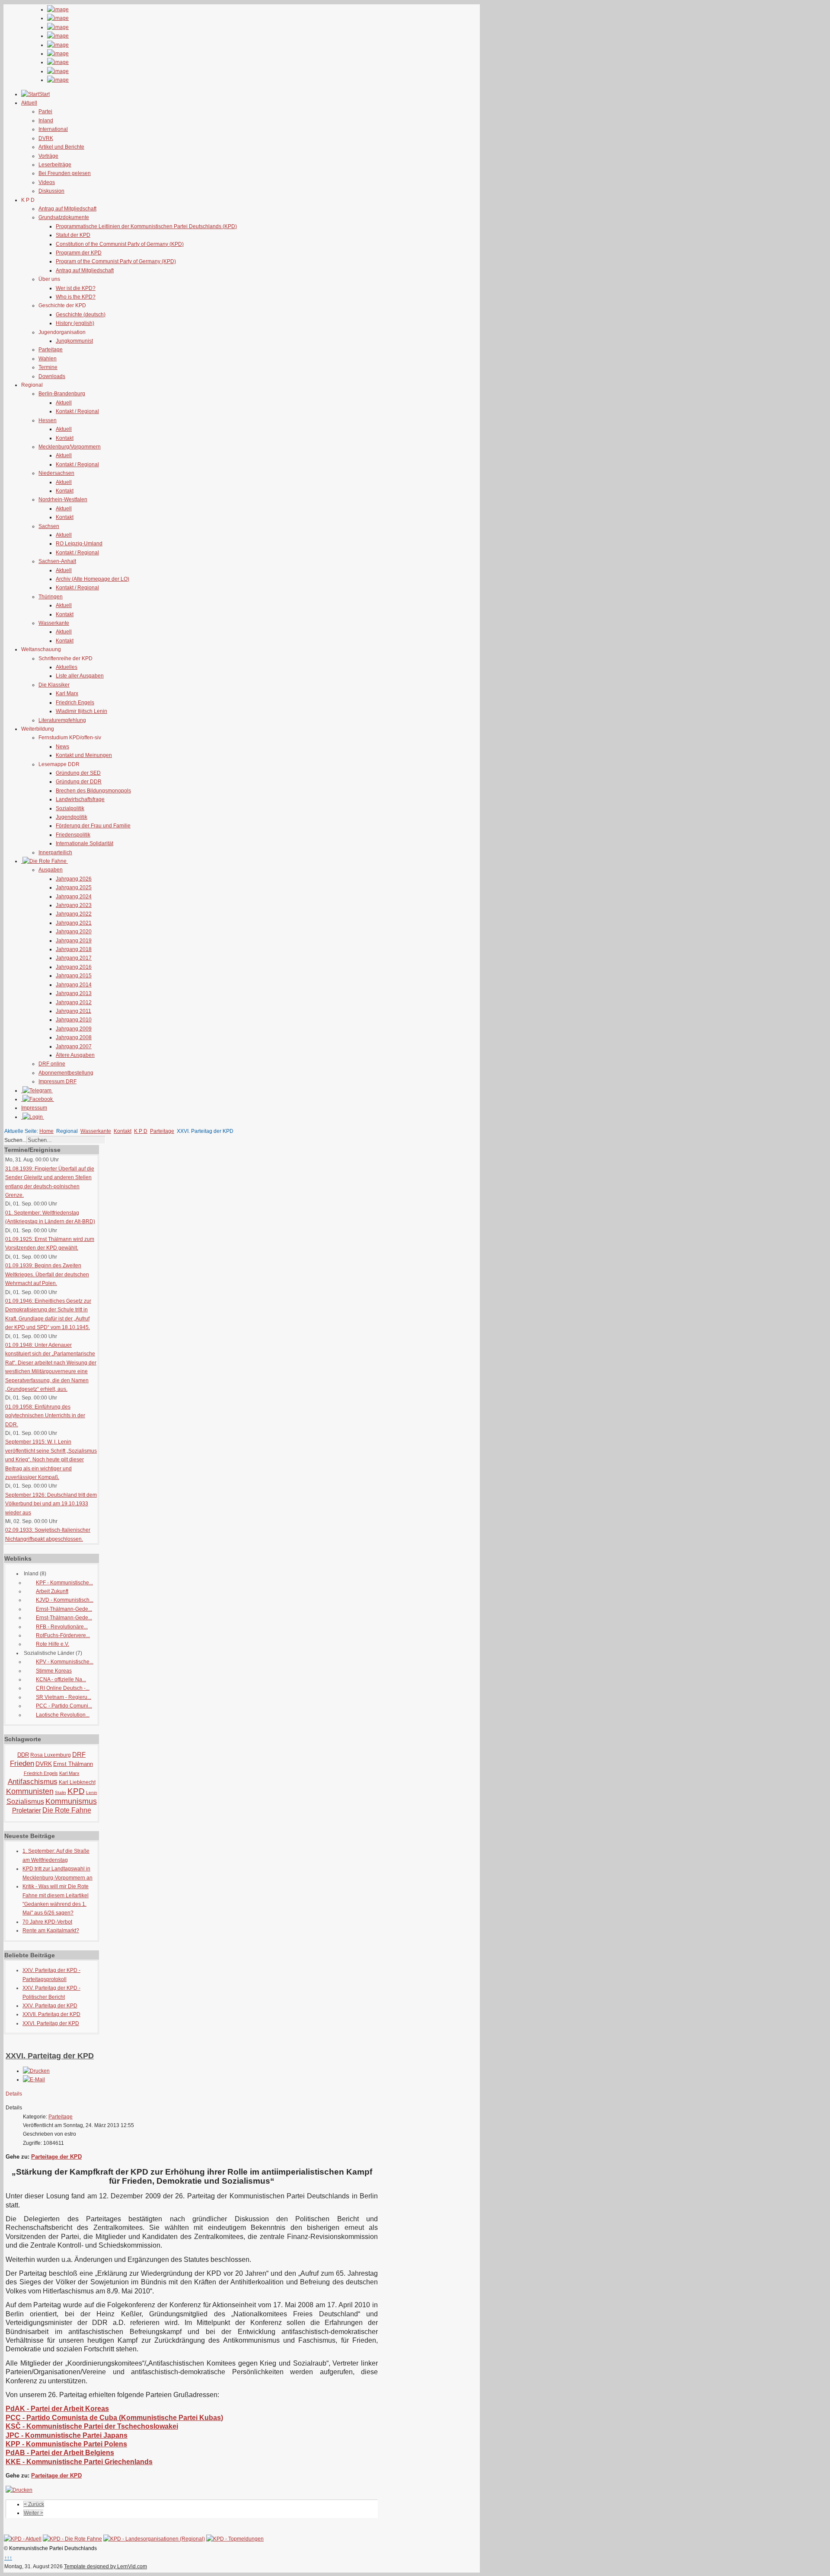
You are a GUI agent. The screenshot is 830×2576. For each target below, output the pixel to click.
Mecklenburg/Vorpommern (70, 447)
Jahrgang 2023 (74, 905)
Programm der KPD (79, 253)
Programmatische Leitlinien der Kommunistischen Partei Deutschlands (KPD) (146, 226)
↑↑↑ (8, 2558)
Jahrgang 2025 (74, 887)
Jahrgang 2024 (74, 897)
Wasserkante (54, 623)
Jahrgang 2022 (74, 914)
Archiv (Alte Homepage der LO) (93, 579)
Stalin (61, 1792)
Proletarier (27, 1810)
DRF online (52, 1064)
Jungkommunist (74, 341)
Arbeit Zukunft (52, 1591)
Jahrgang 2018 (74, 949)
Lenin (92, 1792)
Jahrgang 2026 (74, 879)
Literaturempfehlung (62, 720)
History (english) (75, 323)
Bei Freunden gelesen (65, 173)
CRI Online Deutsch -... (63, 1688)
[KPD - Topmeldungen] (235, 2539)
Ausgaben (51, 870)
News (62, 747)
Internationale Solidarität (85, 843)
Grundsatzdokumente (64, 217)
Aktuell (64, 403)
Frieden (22, 1763)
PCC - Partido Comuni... (64, 1706)
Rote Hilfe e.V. (53, 1644)
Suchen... (15, 1140)
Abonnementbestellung (66, 1073)
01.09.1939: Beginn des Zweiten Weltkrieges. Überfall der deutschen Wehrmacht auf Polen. (47, 1274)
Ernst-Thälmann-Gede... (64, 1609)
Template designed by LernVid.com (105, 2566)
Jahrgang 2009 (74, 1029)
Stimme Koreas (54, 1671)
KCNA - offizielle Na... (61, 1679)
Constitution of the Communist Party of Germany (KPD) (120, 244)
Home (46, 1131)
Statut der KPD (73, 235)
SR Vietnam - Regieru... (64, 1697)
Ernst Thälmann (73, 1764)
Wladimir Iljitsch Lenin (81, 711)
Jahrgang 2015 (74, 976)
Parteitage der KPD (56, 2157)
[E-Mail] (34, 2080)
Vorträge (48, 156)
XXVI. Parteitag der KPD (51, 2023)
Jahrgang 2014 (74, 985)
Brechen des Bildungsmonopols (93, 791)
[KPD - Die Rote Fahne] (72, 2539)
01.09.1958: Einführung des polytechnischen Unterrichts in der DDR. (45, 1416)
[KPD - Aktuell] (23, 2539)
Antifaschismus (33, 1782)
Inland (46, 121)
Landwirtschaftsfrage (80, 799)
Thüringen (51, 597)
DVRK (46, 138)
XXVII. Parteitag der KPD (51, 2014)
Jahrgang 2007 (74, 1046)
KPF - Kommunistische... (64, 1583)
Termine (48, 367)
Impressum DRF (57, 1081)
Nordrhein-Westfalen (63, 499)
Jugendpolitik (72, 817)
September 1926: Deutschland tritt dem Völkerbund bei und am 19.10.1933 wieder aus (51, 1504)
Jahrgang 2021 (74, 923)
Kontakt (65, 438)
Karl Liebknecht (77, 1782)
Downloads (52, 376)
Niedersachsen (56, 473)
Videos (47, 182)
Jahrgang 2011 (73, 1011)
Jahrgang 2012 (74, 1002)
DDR (23, 1755)
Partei (45, 111)
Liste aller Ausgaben (80, 676)
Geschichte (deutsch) (81, 315)
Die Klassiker (54, 685)
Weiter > (34, 2513)
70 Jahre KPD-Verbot (47, 1922)
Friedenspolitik (73, 835)
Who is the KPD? (76, 297)
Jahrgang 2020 (74, 932)
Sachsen (49, 526)
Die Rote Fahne (67, 1810)
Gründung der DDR (79, 782)
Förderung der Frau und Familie (93, 826)
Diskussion (51, 191)
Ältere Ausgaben (75, 1055)
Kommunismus (71, 1801)
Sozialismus (25, 1802)
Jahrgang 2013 (74, 993)
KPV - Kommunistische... (65, 1662)
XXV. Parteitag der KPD (50, 2006)
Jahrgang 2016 (74, 967)
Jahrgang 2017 (74, 958)
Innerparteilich (55, 852)
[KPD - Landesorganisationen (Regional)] (154, 2539)
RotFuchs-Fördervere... (63, 1635)
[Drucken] (36, 2071)
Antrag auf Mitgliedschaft (67, 209)
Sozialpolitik (70, 808)
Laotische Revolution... (63, 1715)
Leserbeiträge (55, 165)
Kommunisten (30, 1791)
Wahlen (48, 359)
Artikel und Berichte (61, 147)
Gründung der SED (78, 773)
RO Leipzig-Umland (79, 544)
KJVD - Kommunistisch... (65, 1600)
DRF (79, 1754)
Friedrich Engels (75, 703)
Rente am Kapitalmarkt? (51, 1930)
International (53, 129)
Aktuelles (67, 667)
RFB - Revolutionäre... (62, 1627)
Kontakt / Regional (77, 411)
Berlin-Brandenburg (62, 394)
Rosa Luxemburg (51, 1755)
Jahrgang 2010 (74, 1020)
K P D (141, 1131)
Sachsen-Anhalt (57, 561)
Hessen (48, 420)
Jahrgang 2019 (74, 941)
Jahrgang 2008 (74, 1037)
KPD (76, 1791)
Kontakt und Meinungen (84, 755)
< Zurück (34, 2504)
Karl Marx (67, 693)
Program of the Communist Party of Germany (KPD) (116, 261)
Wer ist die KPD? (76, 288)
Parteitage (51, 350)
